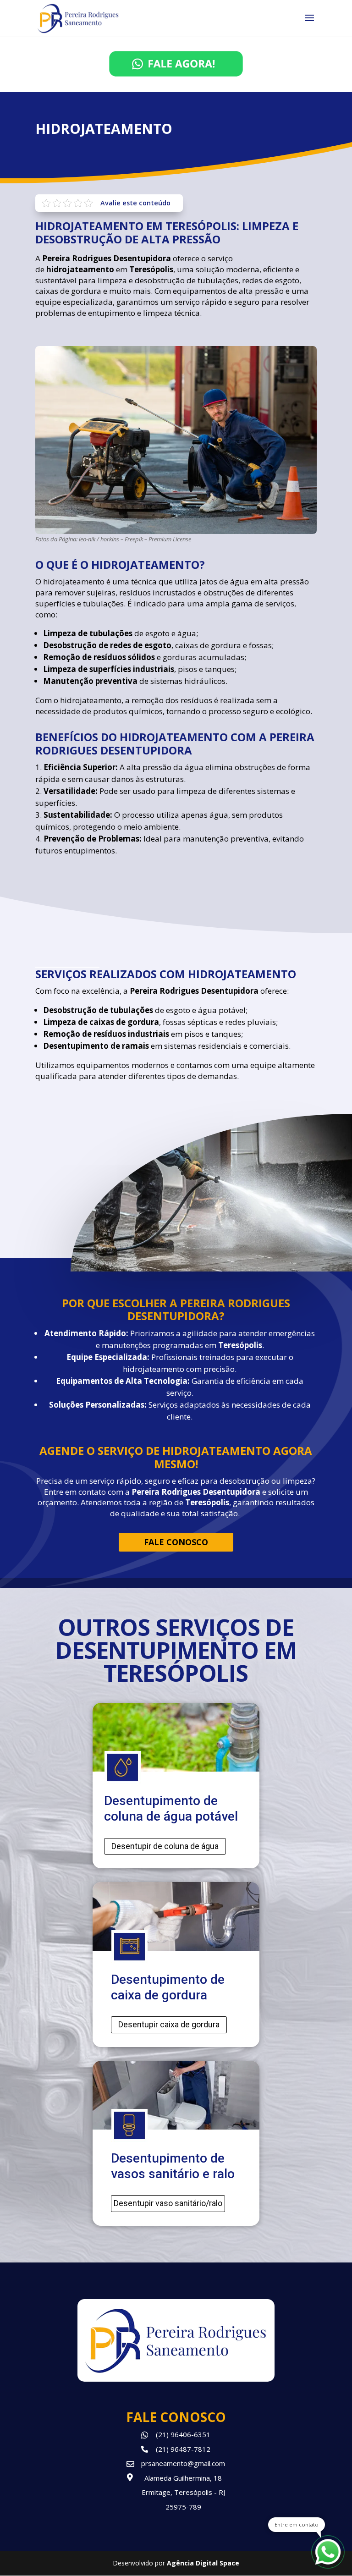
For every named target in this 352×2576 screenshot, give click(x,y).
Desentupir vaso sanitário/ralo (168, 2203)
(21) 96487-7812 (183, 2449)
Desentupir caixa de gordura (169, 2024)
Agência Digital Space (203, 2563)
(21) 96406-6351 (183, 2434)
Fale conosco (176, 1542)
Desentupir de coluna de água (165, 1846)
